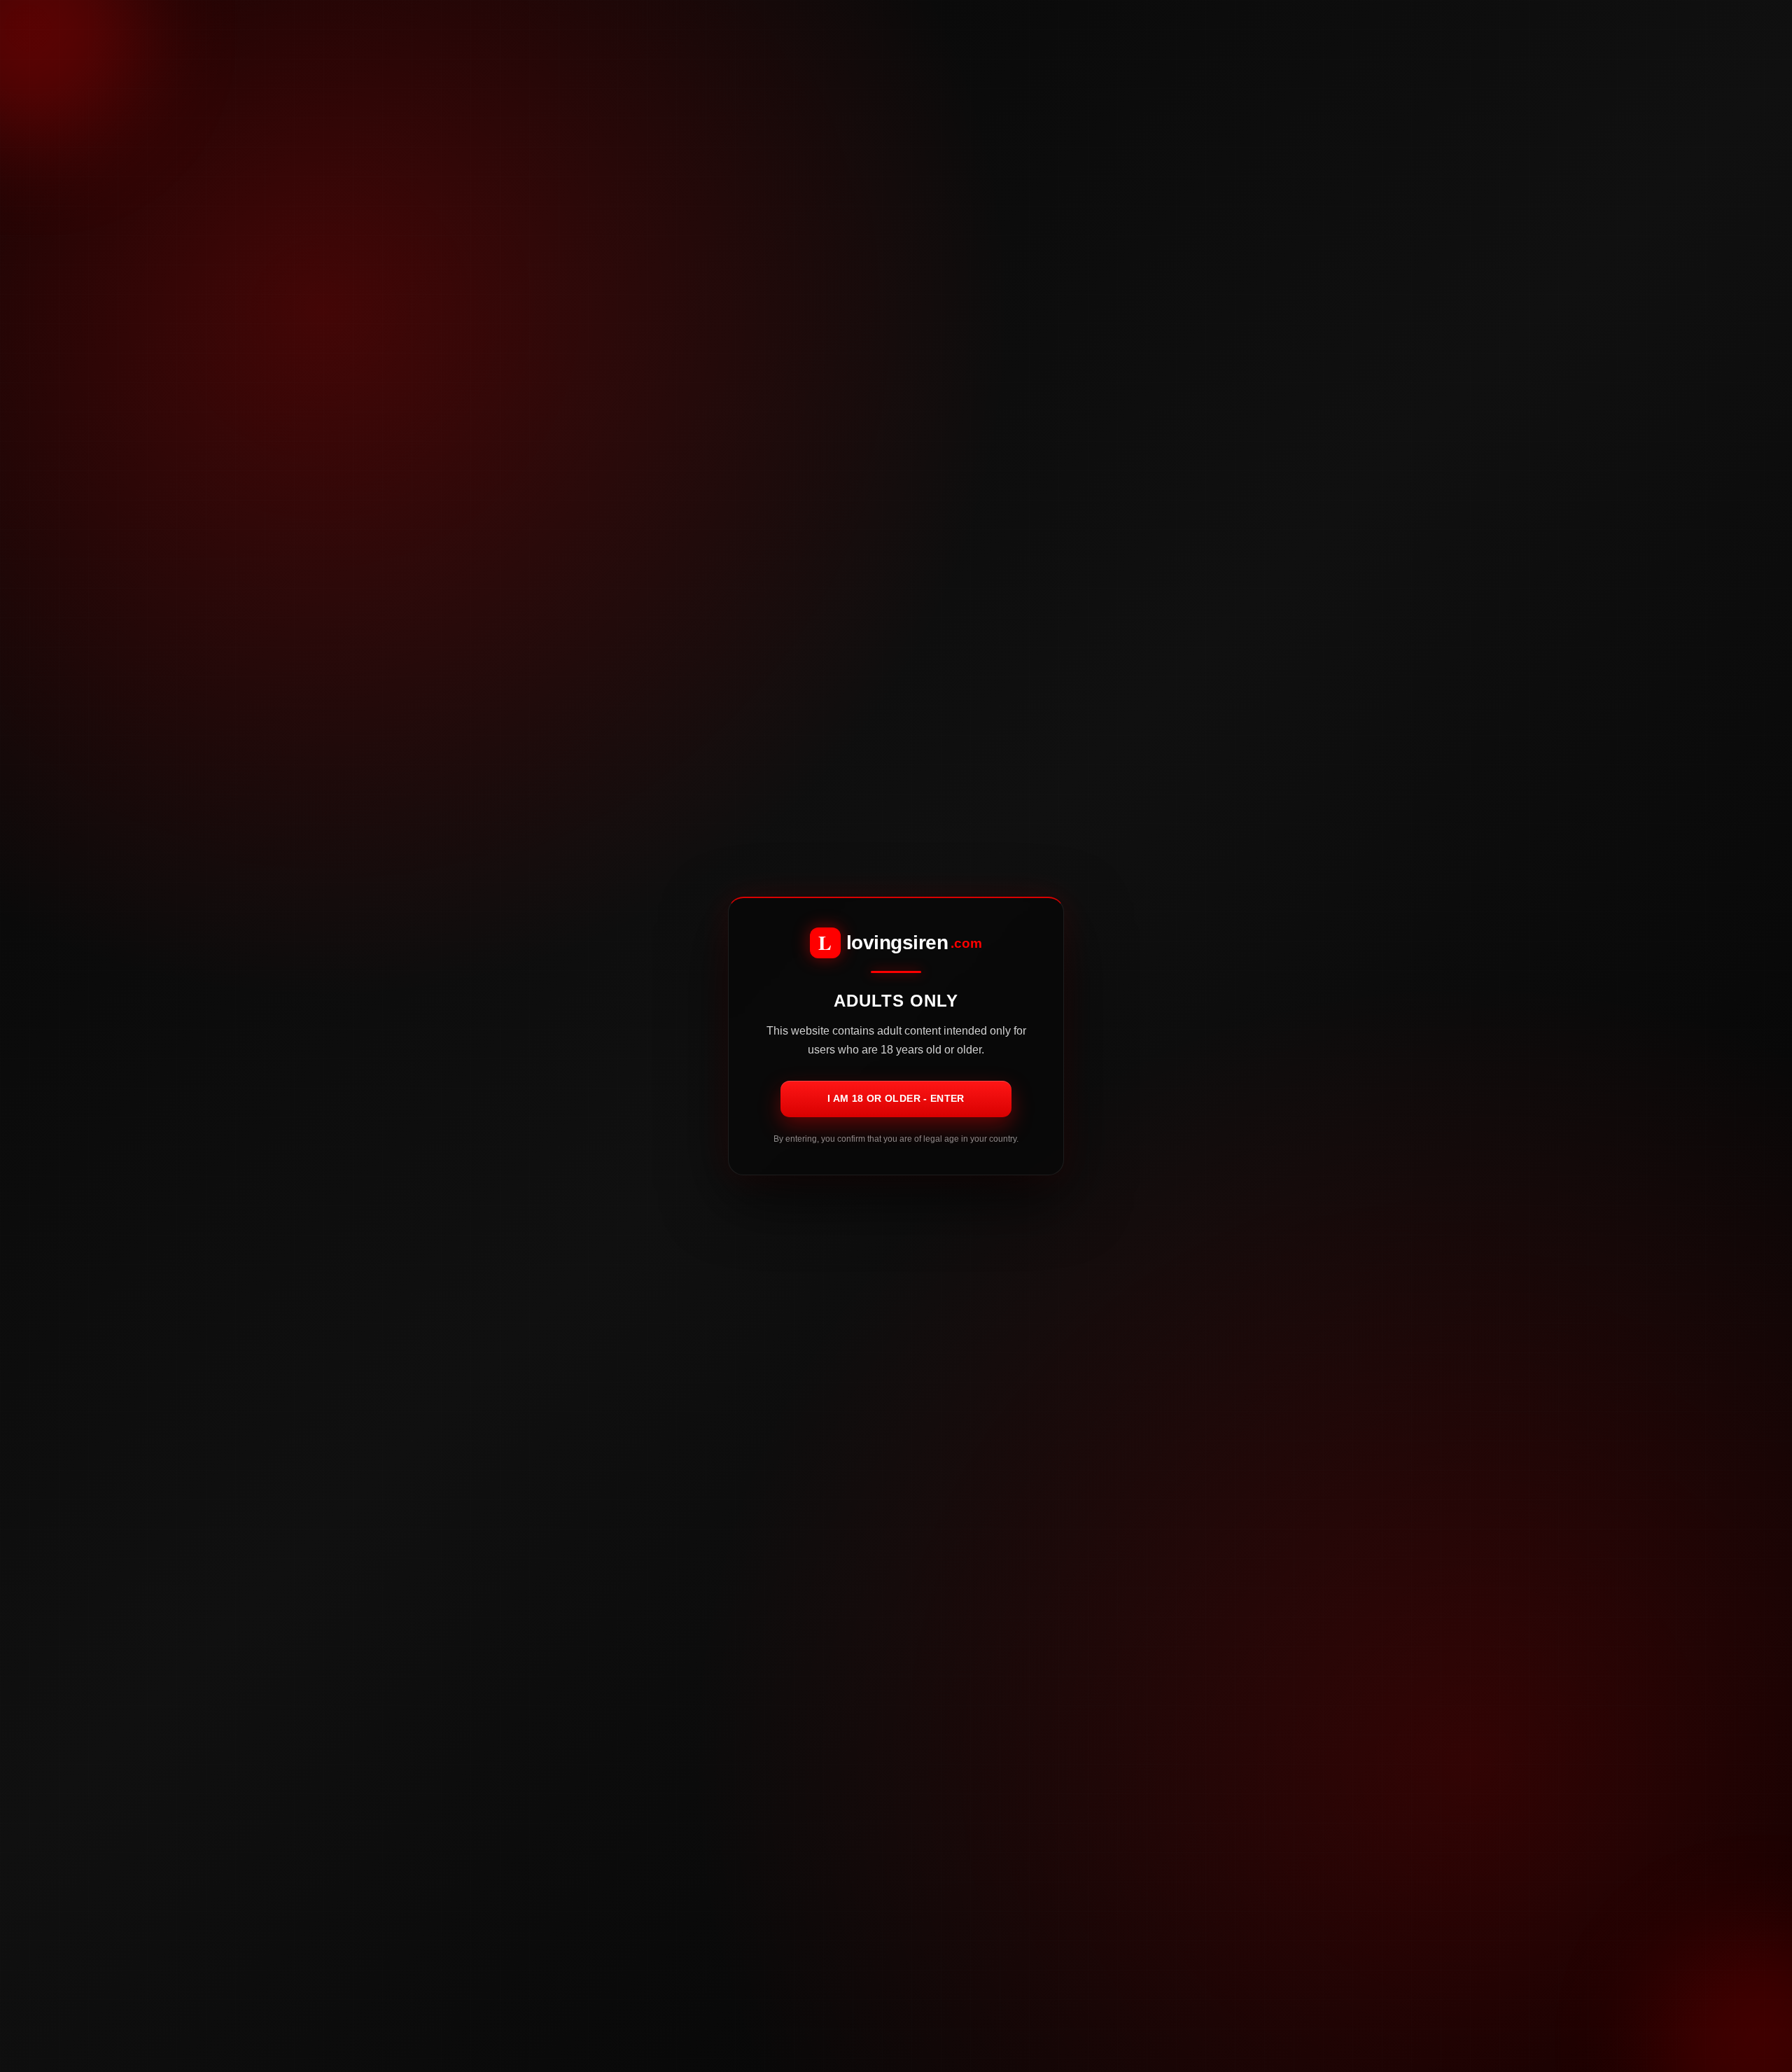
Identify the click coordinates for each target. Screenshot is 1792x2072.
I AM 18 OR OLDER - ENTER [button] (896, 1098)
